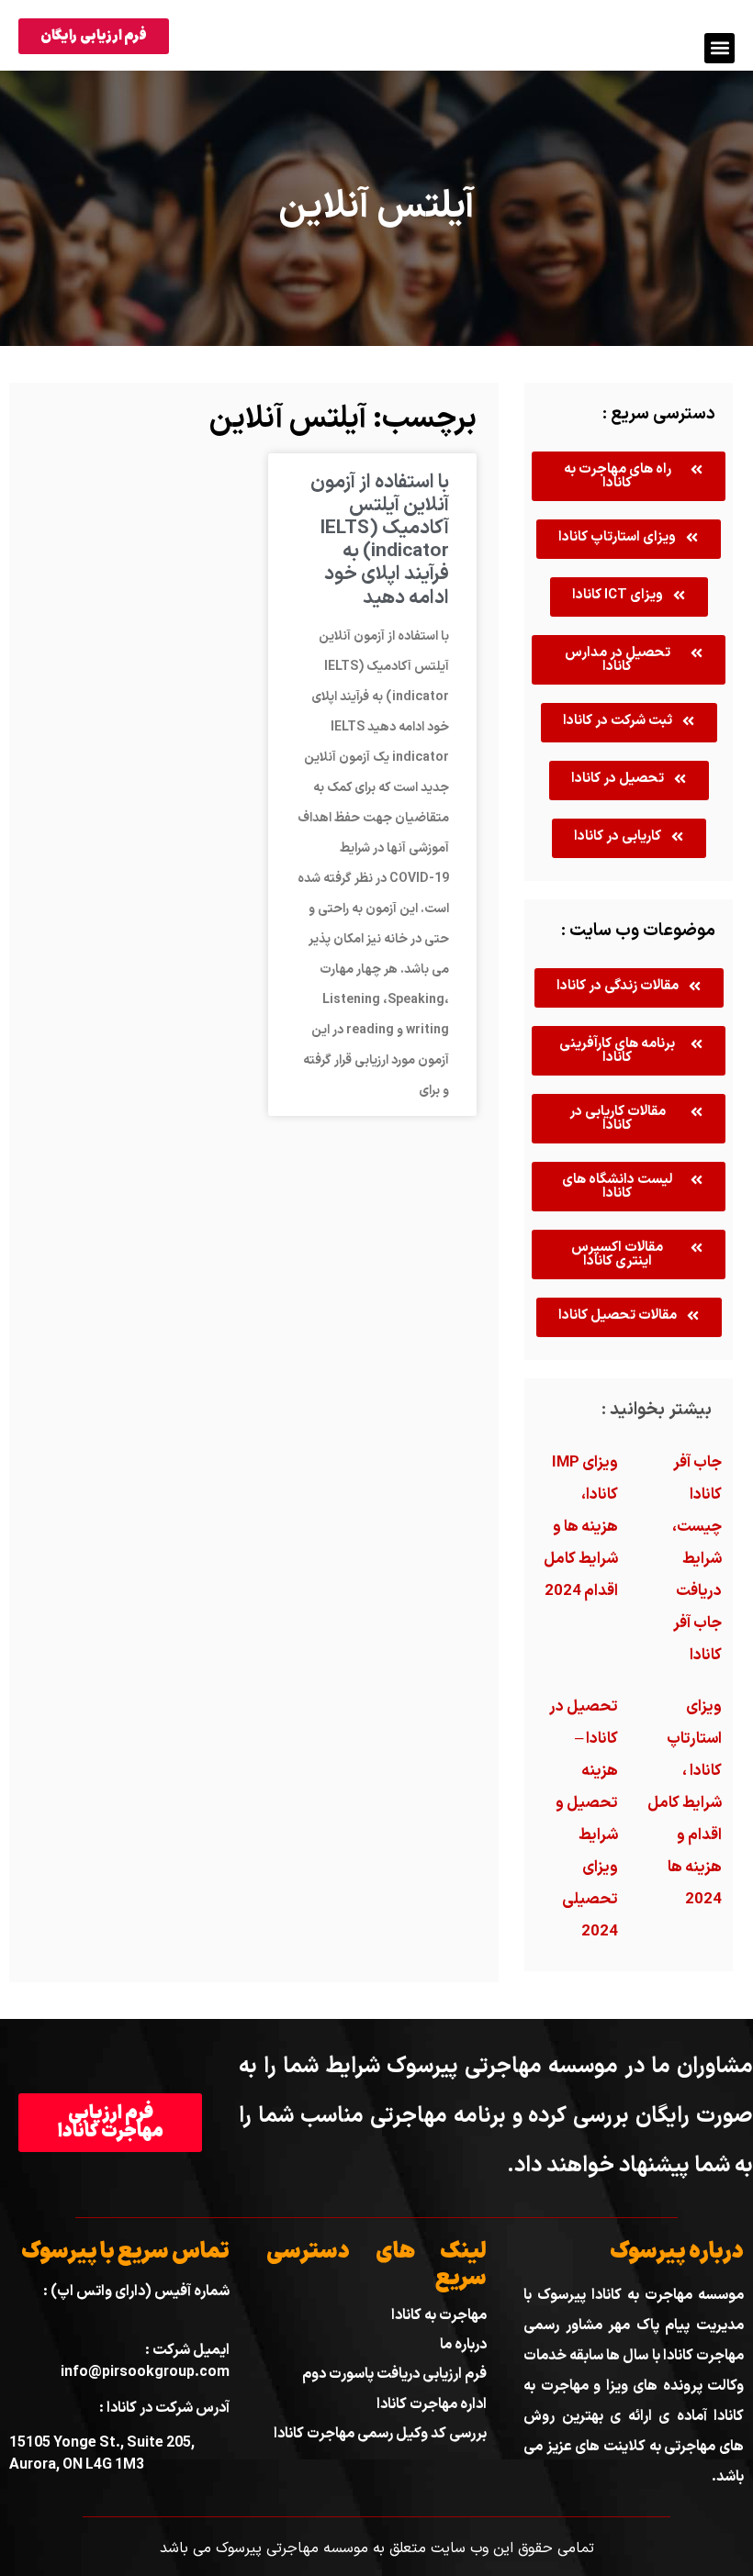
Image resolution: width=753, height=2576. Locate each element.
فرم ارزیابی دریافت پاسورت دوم (394, 2374)
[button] (719, 48)
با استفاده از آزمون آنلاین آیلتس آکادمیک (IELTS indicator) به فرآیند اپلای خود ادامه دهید (380, 541)
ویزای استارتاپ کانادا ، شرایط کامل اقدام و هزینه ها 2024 (685, 1803)
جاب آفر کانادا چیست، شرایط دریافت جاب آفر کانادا (697, 1559)
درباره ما (463, 2345)
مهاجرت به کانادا (439, 2315)
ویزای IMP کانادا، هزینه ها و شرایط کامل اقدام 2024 (581, 1527)
